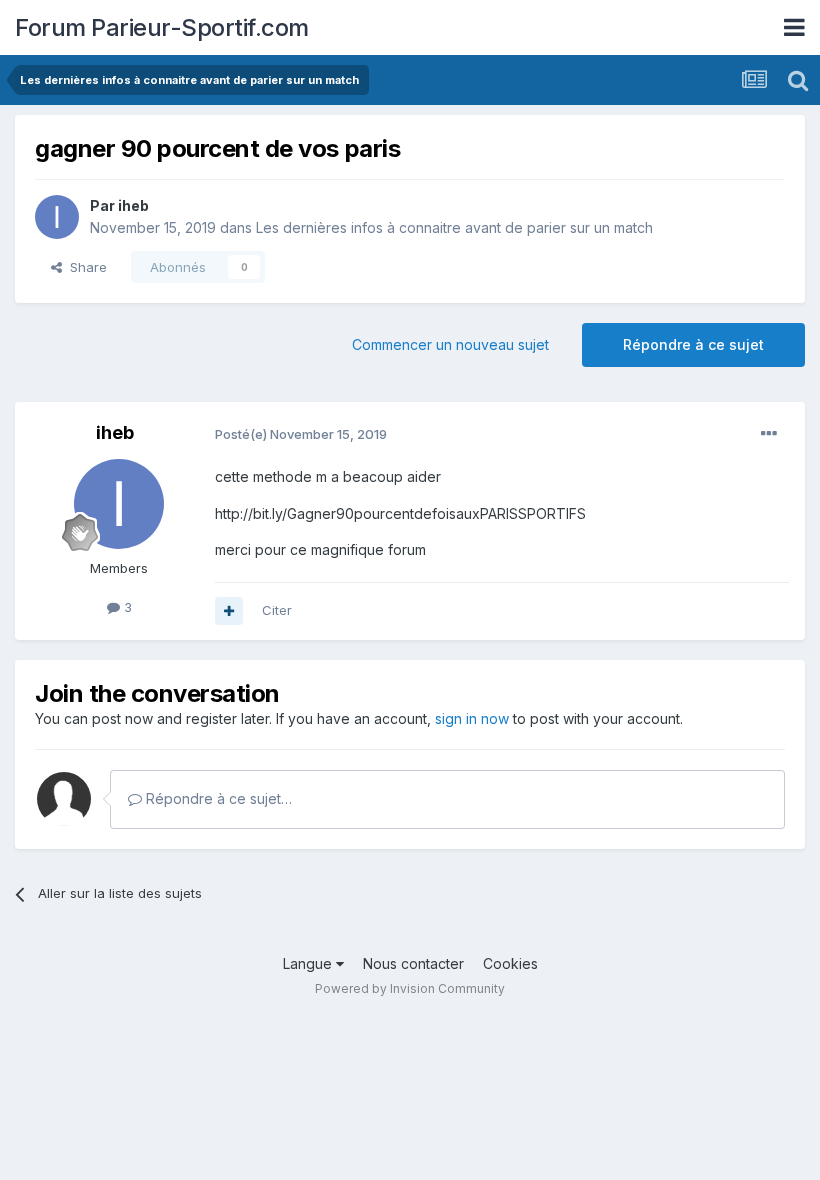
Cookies (510, 963)
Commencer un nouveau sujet (450, 344)
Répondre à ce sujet (693, 344)
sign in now (472, 718)
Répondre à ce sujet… (217, 798)
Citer (277, 610)
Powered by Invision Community (410, 988)
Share (84, 267)
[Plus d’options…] (769, 434)
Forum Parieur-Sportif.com (162, 27)
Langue (309, 963)
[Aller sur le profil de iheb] (57, 217)
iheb (133, 205)
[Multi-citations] (229, 611)
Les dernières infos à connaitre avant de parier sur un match (454, 227)
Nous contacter (413, 963)
